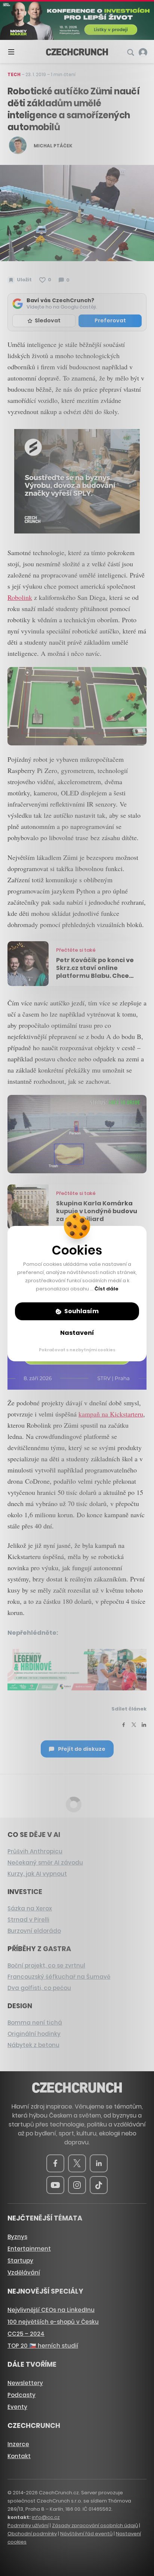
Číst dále (107, 1289)
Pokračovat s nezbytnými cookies (77, 1350)
